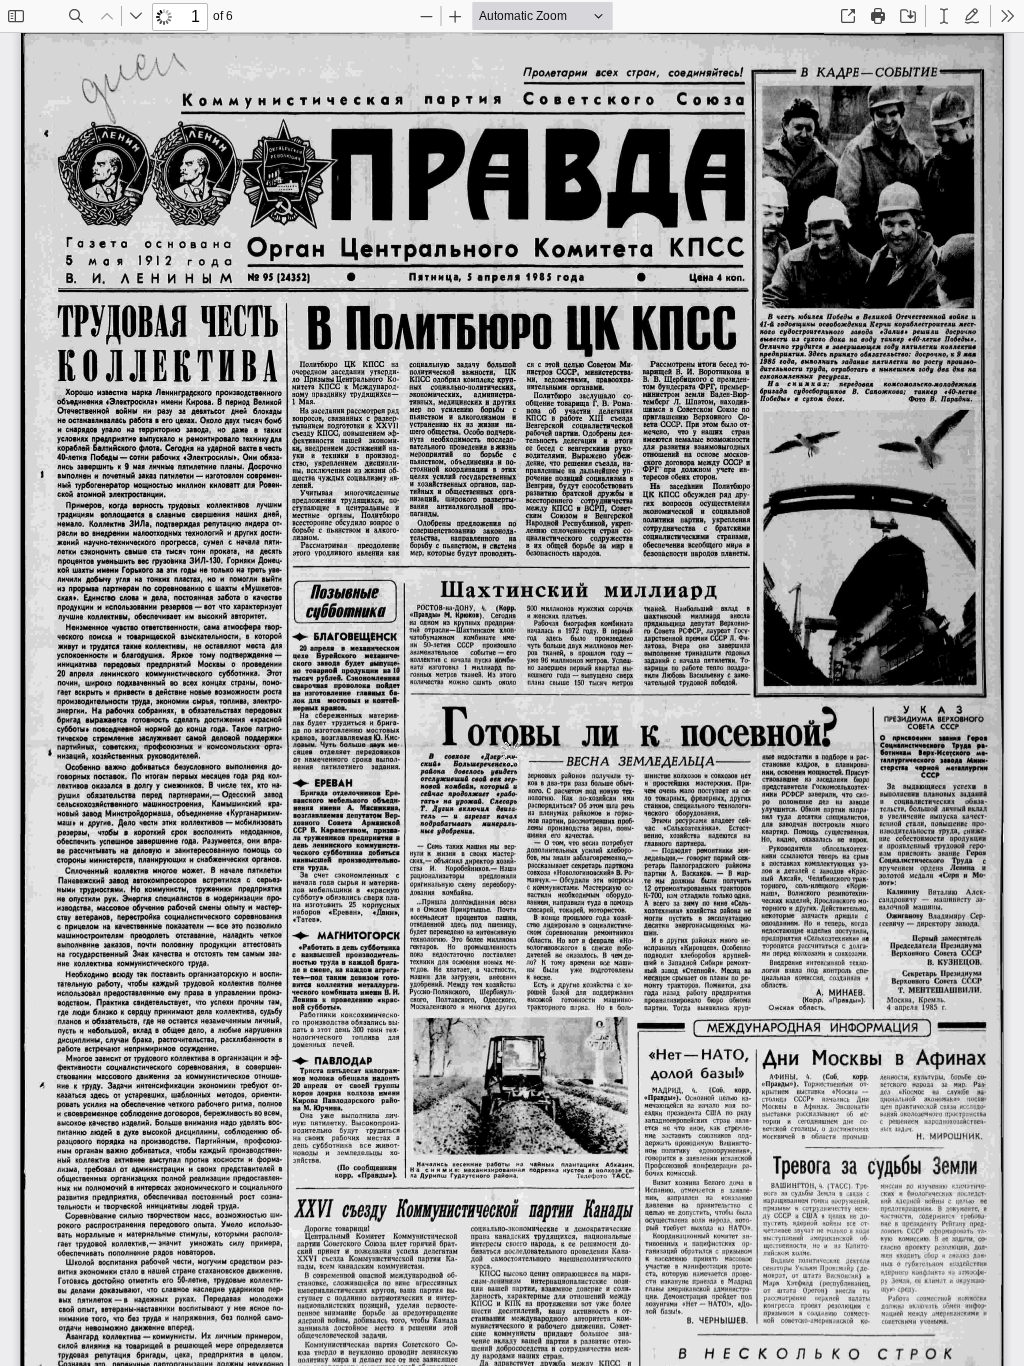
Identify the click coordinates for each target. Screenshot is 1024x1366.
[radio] (944, 16)
